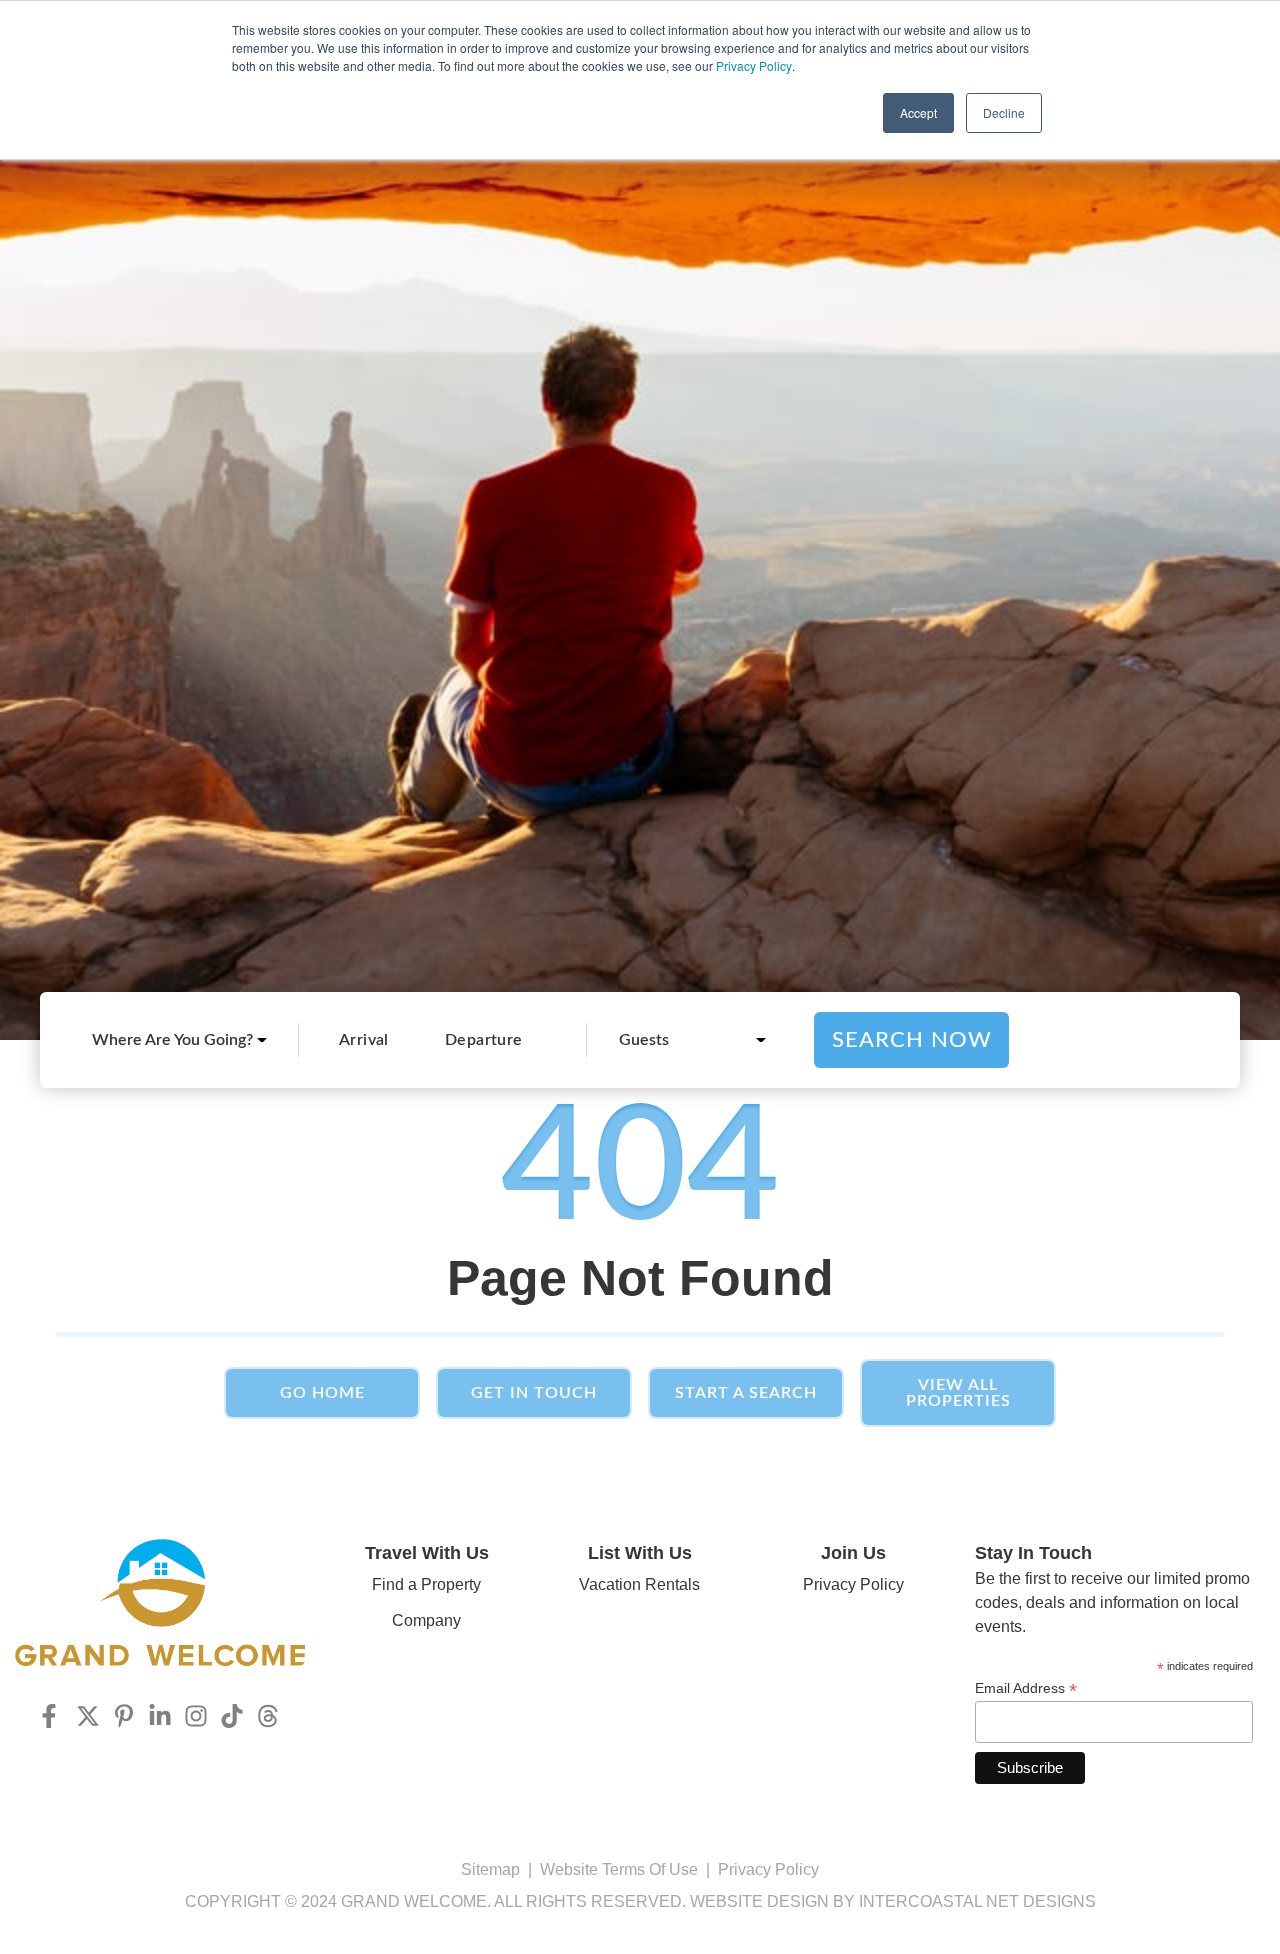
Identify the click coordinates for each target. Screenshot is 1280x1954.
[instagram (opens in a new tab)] (196, 1716)
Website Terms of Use (619, 1869)
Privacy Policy (754, 65)
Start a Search (746, 1393)
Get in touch (534, 1393)
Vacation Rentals (639, 1584)
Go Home (322, 1393)
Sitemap (490, 1869)
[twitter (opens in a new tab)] (88, 1716)
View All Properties (958, 1393)
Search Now (912, 1040)
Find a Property (426, 1584)
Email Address (1026, 1688)
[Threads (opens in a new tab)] (268, 1716)
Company (426, 1620)
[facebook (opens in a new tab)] (52, 1716)
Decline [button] (1004, 112)
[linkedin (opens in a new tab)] (160, 1716)
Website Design (759, 1901)
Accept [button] (918, 112)
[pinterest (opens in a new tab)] (124, 1716)
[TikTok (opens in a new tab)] (232, 1716)
